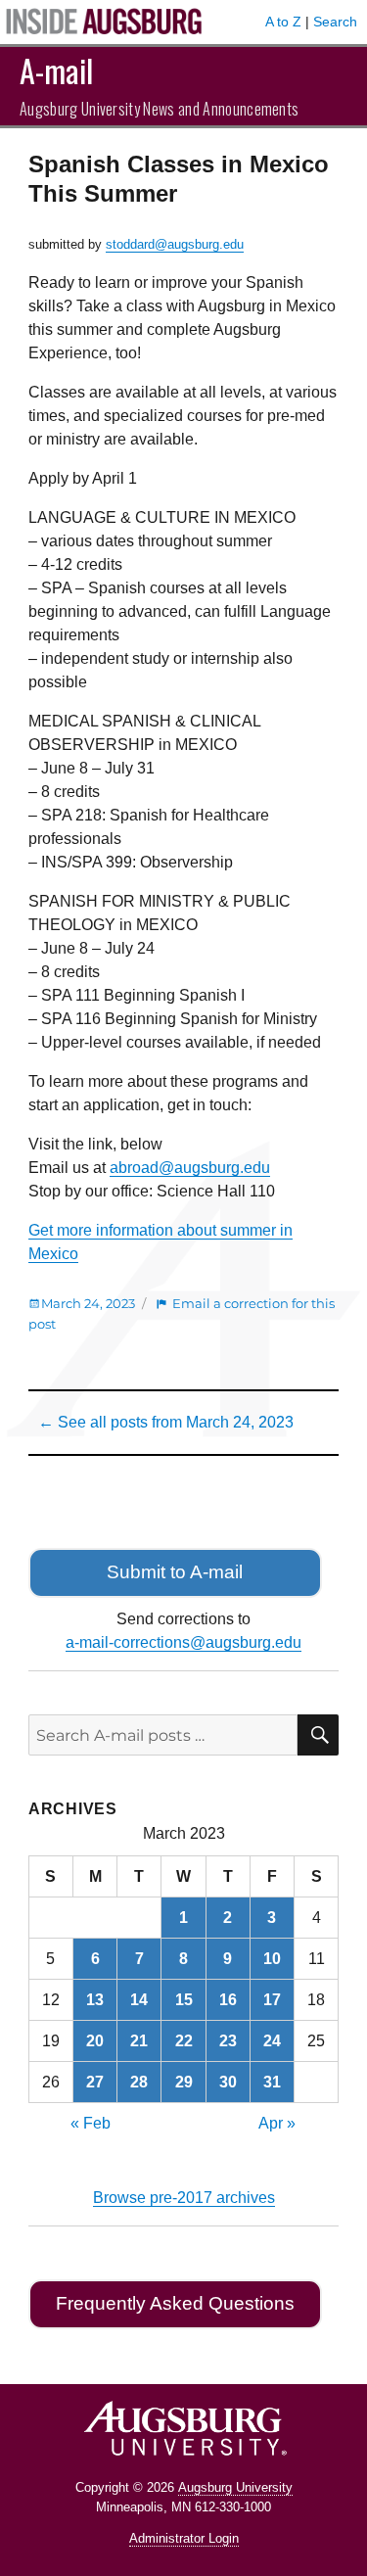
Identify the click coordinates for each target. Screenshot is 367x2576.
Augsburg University (235, 2487)
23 (228, 2041)
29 (184, 2082)
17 (272, 2000)
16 (228, 2000)
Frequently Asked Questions (175, 2303)
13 (95, 2000)
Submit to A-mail (175, 1572)
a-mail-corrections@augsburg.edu (183, 1642)
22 (184, 2041)
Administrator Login (184, 2538)
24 (272, 2041)
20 (95, 2041)
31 (272, 2082)
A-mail (56, 70)
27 (95, 2082)
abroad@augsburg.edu (190, 1168)
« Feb (91, 2123)
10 (272, 1959)
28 (139, 2082)
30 (228, 2082)
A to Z (283, 22)
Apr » (277, 2123)
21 (139, 2041)
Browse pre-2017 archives (184, 2198)
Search (335, 22)
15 (184, 2000)
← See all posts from (166, 1422)
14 (139, 2000)
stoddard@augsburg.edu (175, 244)
